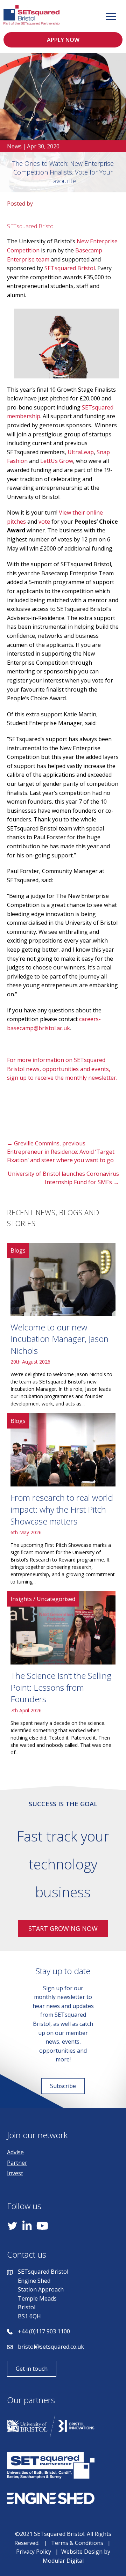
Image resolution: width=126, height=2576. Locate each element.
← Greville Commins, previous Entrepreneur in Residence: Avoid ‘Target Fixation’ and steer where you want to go (61, 1152)
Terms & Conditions (77, 2543)
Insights (21, 1599)
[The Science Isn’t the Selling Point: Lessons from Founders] (63, 1676)
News (14, 146)
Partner (17, 2163)
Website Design (82, 2552)
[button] (63, 40)
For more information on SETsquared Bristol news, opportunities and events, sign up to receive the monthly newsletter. (62, 1069)
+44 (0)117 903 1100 (44, 2331)
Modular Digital (63, 2561)
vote (44, 522)
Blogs (18, 1250)
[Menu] (111, 17)
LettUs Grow (57, 461)
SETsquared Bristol (70, 268)
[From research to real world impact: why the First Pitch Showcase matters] (63, 1502)
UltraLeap (81, 452)
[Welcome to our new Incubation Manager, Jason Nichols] (63, 1328)
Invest (15, 2173)
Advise (15, 2152)
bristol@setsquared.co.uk (51, 2347)
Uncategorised (56, 1599)
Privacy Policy (34, 2552)
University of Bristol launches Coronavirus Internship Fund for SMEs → (63, 1178)
